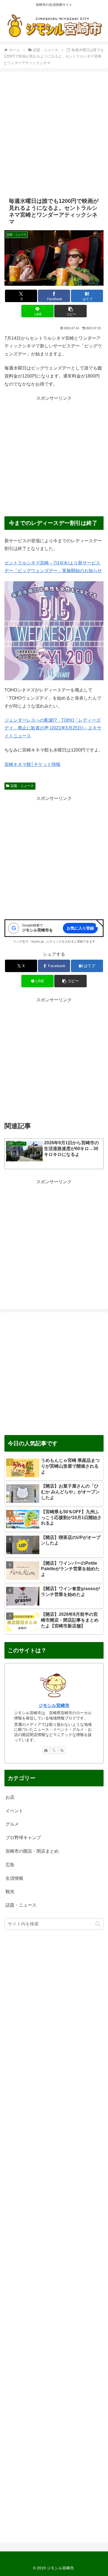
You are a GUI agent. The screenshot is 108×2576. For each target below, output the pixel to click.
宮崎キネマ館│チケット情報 (32, 764)
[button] (70, 311)
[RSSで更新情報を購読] (62, 1750)
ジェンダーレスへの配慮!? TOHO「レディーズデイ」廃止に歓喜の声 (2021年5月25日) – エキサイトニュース (53, 728)
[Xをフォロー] (54, 1750)
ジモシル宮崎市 (54, 1705)
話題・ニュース (22, 786)
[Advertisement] (54, 134)
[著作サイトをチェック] (46, 1750)
